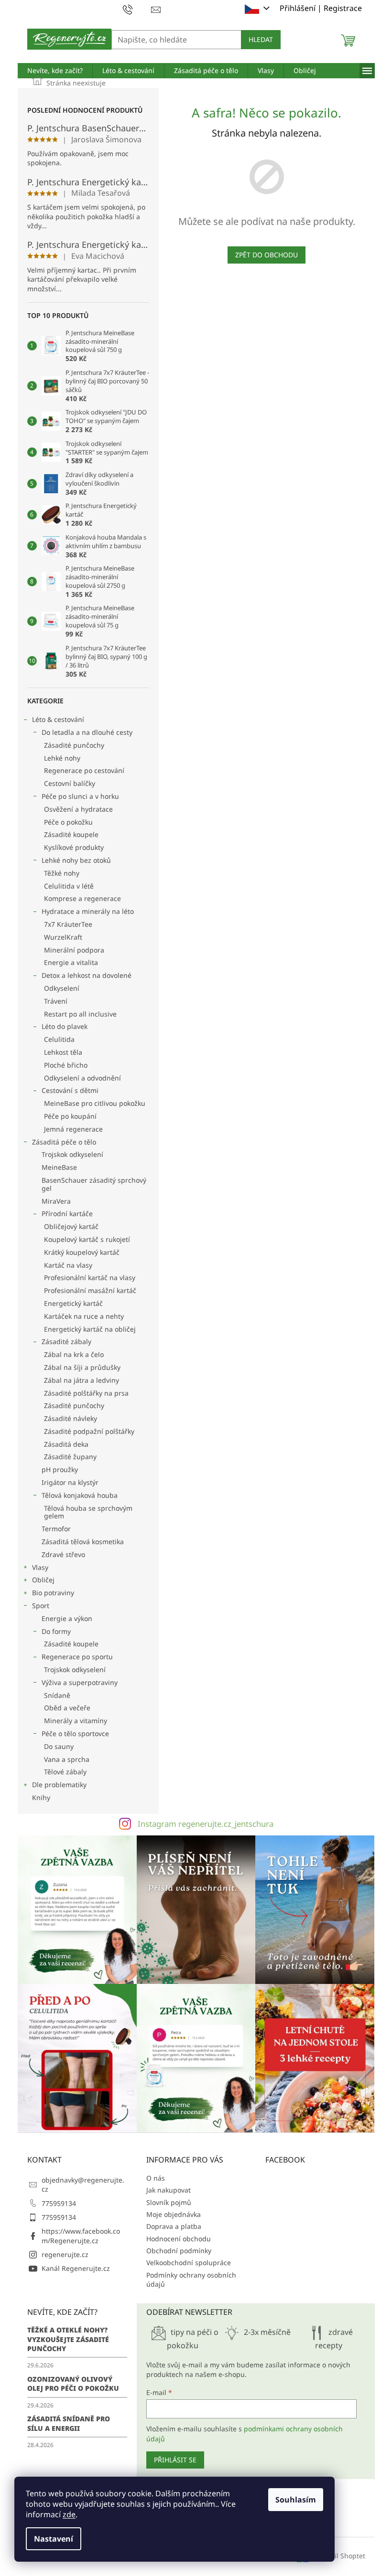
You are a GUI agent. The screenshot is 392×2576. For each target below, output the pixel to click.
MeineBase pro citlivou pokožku (95, 1103)
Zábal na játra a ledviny (82, 1380)
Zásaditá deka (66, 1444)
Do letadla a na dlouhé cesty (87, 732)
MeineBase (59, 1167)
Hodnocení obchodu (179, 2239)
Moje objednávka (174, 2214)
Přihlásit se (175, 2460)
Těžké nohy (62, 873)
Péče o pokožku (68, 822)
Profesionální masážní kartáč (90, 1290)
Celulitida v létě (69, 886)
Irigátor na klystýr (70, 1482)
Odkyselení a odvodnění (82, 1078)
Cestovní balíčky (70, 783)
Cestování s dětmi (70, 1090)
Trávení (56, 1001)
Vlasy (40, 1567)
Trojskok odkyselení (72, 1154)
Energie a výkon (67, 1618)
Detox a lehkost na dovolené (87, 975)
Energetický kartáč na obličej (90, 1329)
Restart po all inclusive (80, 1014)
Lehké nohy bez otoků (76, 860)
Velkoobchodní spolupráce (189, 2263)
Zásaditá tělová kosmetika (83, 1542)
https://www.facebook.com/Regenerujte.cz (81, 2236)
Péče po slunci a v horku (80, 796)
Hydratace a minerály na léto (88, 911)
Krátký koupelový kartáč (82, 1252)
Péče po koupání (70, 1116)
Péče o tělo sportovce (75, 1733)
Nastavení (54, 2539)
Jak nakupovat (169, 2190)
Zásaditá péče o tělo (64, 1142)
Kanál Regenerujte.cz (76, 2268)
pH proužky (60, 1469)
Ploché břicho (66, 1065)
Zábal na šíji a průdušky (82, 1367)
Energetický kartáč (73, 1303)
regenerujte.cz (65, 2254)
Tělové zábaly (65, 1772)
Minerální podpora (74, 950)
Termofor (56, 1529)
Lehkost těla (63, 1052)
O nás (156, 2178)
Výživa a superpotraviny (80, 1682)
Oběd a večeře (67, 1708)
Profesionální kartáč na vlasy (90, 1277)
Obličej (43, 1580)
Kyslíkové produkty (74, 847)
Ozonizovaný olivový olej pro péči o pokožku (73, 2384)
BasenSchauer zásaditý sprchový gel (94, 1184)
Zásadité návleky (71, 1418)
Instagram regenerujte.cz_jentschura (206, 1824)
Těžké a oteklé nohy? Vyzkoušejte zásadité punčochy (68, 2339)
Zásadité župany (70, 1457)
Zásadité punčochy (74, 745)
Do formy (56, 1631)
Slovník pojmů (169, 2202)
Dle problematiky (59, 1785)
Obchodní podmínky (179, 2251)
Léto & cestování (58, 719)
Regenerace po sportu (77, 1657)
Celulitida (59, 1039)
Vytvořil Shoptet (340, 2556)
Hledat (261, 39)
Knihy (41, 1797)
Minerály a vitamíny (76, 1721)
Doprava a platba (174, 2226)
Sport (41, 1606)
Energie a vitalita (71, 962)
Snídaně (57, 1695)
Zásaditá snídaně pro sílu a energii (69, 2423)
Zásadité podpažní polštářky (89, 1431)
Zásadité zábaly (66, 1341)
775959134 (59, 2203)
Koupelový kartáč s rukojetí (87, 1239)
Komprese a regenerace (82, 898)
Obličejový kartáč (71, 1226)
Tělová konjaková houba (80, 1495)
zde (69, 2514)
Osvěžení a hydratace (78, 809)
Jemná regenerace (73, 1129)
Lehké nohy (62, 758)
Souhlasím (296, 2500)
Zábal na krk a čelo (74, 1354)
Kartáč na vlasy (68, 1265)
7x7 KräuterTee (68, 924)
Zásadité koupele (71, 834)
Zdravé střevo (63, 1554)
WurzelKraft (63, 937)
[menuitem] (55, 71)
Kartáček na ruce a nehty (84, 1316)
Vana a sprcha (67, 1759)
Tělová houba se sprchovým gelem (88, 1512)
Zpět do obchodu (267, 255)
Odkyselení (62, 988)
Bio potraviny (53, 1593)
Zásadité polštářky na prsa (86, 1393)
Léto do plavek (65, 1026)
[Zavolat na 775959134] (137, 9)
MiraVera (56, 1201)
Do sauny (59, 1746)
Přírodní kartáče (67, 1214)
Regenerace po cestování (84, 770)
